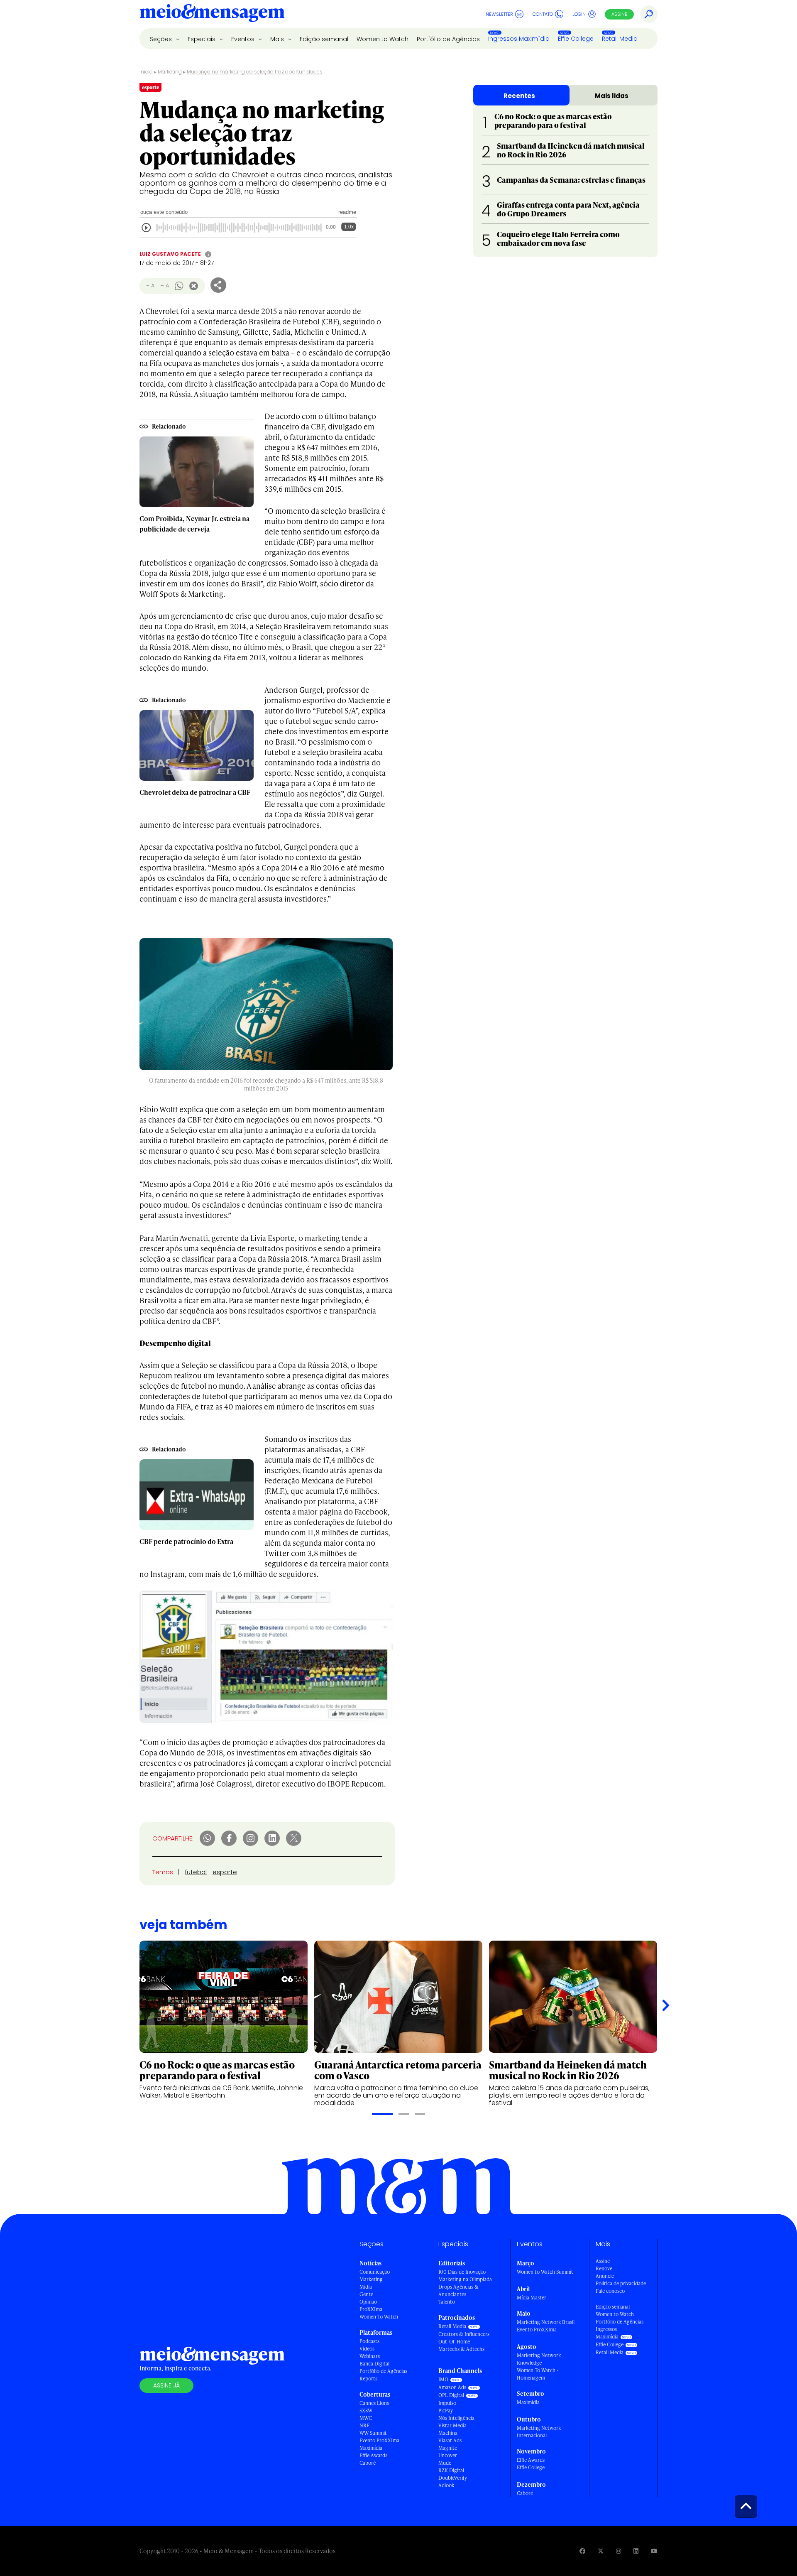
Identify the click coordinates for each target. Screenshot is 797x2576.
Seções (162, 39)
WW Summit (373, 2433)
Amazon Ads (452, 2387)
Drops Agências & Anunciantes (458, 2290)
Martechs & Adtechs (461, 2349)
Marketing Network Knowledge (539, 2359)
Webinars (370, 2356)
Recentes (519, 96)
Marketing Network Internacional (539, 2432)
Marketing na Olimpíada (465, 2279)
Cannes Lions (374, 2403)
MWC (366, 2418)
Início (146, 72)
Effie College (576, 39)
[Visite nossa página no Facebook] (582, 2551)
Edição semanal (324, 39)
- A (150, 286)
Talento (447, 2302)
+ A (165, 286)
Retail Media (620, 39)
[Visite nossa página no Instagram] (619, 2551)
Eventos (244, 39)
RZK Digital (451, 2470)
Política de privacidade (621, 2283)
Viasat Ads (450, 2440)
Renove (604, 2268)
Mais (278, 39)
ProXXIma (371, 2309)
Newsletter (499, 14)
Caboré (368, 2463)
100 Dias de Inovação (462, 2272)
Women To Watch (379, 2317)
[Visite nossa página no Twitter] (601, 2551)
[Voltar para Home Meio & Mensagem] (212, 14)
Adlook (446, 2485)
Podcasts (369, 2341)
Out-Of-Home (454, 2342)
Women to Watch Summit (545, 2272)
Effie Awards (373, 2455)
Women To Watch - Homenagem (538, 2374)
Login (579, 14)
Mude (445, 2463)
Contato (543, 14)
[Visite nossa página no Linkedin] (636, 2551)
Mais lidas (612, 96)
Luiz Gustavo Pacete (170, 254)
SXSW (366, 2411)
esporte (225, 1872)
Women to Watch (383, 39)
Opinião (368, 2302)
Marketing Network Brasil (546, 2322)
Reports (368, 2379)
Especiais (202, 39)
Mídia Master (532, 2298)
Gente (366, 2294)
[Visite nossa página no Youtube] (654, 2551)
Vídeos (367, 2349)
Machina (448, 2433)
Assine (619, 14)
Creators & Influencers (464, 2334)
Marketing (170, 72)
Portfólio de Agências (448, 39)
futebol (196, 1872)
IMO (443, 2379)
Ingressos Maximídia (519, 39)
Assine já (166, 2385)
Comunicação (375, 2272)
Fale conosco (610, 2291)
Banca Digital (374, 2364)
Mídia (366, 2287)
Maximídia (371, 2448)
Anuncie (605, 2276)
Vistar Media (452, 2425)
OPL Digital (451, 2395)
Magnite (448, 2448)
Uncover (448, 2455)
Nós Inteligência (456, 2418)
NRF (364, 2425)
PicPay (446, 2411)
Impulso (447, 2403)
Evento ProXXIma (379, 2440)
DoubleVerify (453, 2478)
